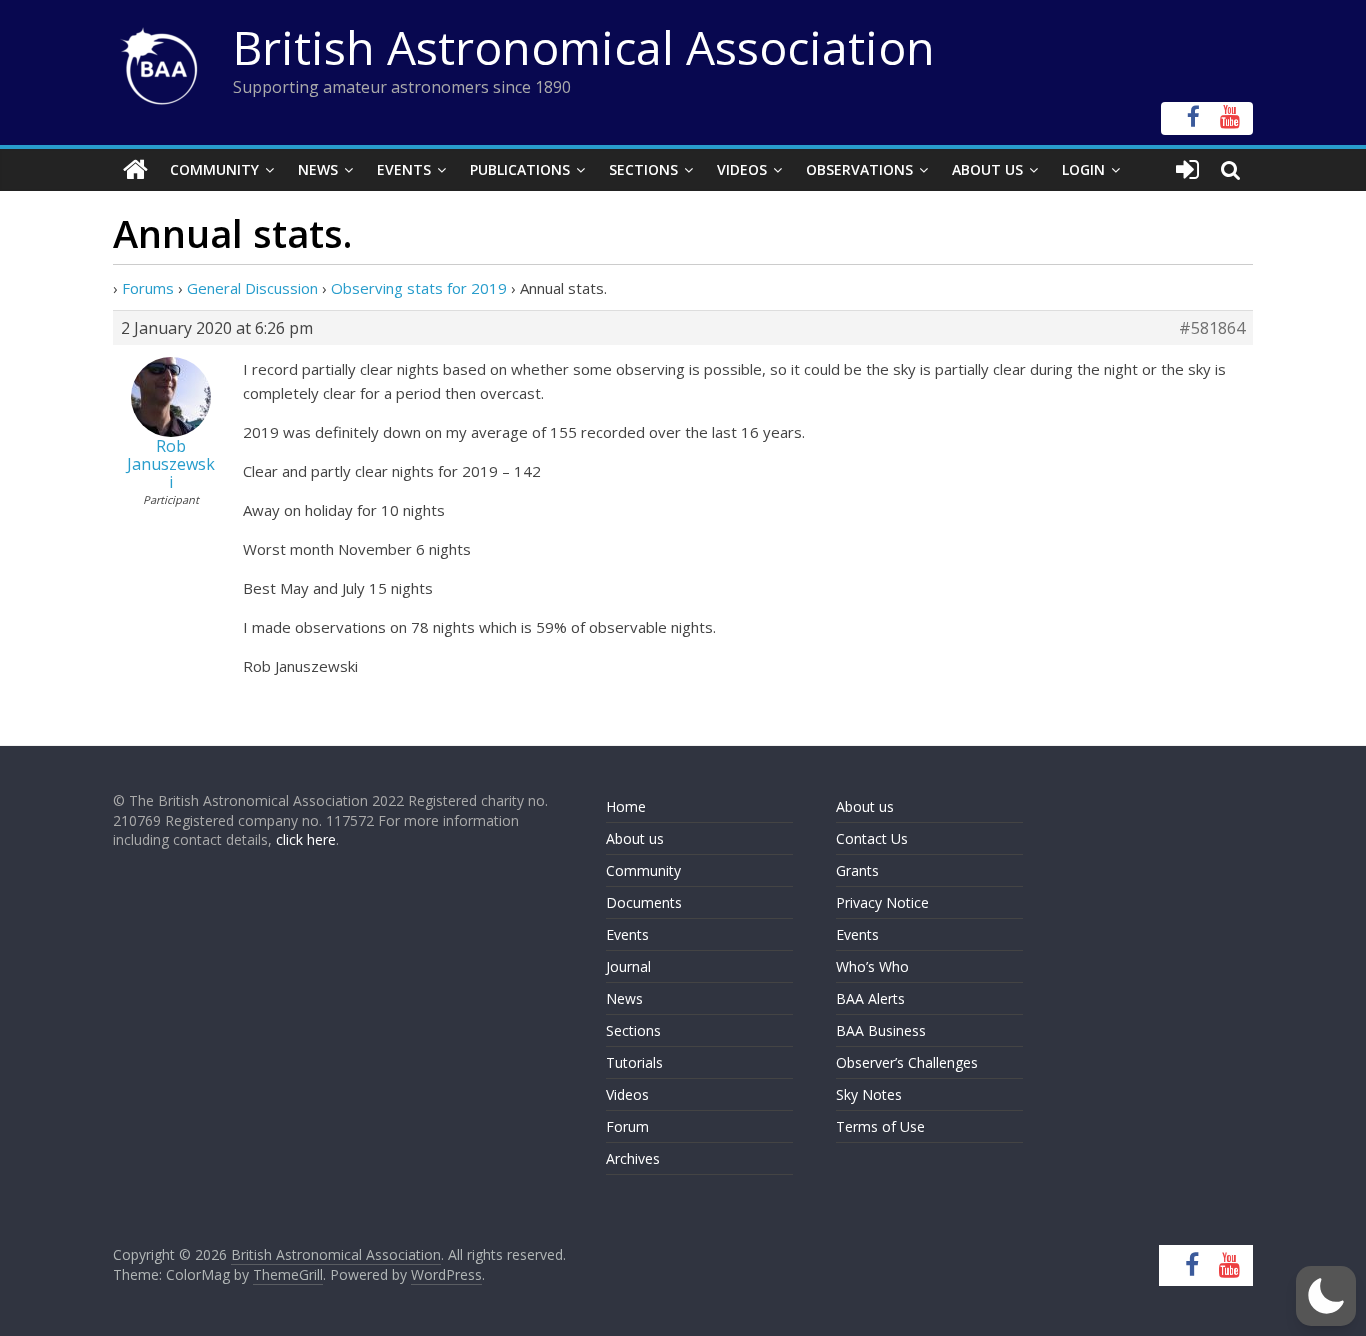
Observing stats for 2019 (419, 288)
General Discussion (252, 288)
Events (404, 169)
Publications (520, 169)
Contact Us (872, 838)
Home (626, 806)
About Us (987, 169)
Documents (644, 902)
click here (306, 839)
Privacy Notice (882, 902)
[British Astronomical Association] (135, 170)
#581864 (1212, 328)
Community (214, 169)
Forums (148, 288)
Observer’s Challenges (907, 1062)
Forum (627, 1126)
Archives (633, 1158)
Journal (628, 966)
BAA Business (881, 1030)
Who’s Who (872, 966)
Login (1083, 169)
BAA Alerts (870, 998)
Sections (643, 169)
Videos (742, 169)
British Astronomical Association (584, 47)
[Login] (1187, 170)
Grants (857, 870)
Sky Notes (869, 1094)
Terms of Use (880, 1126)
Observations (859, 169)
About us (635, 838)
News (318, 169)
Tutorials (634, 1062)
